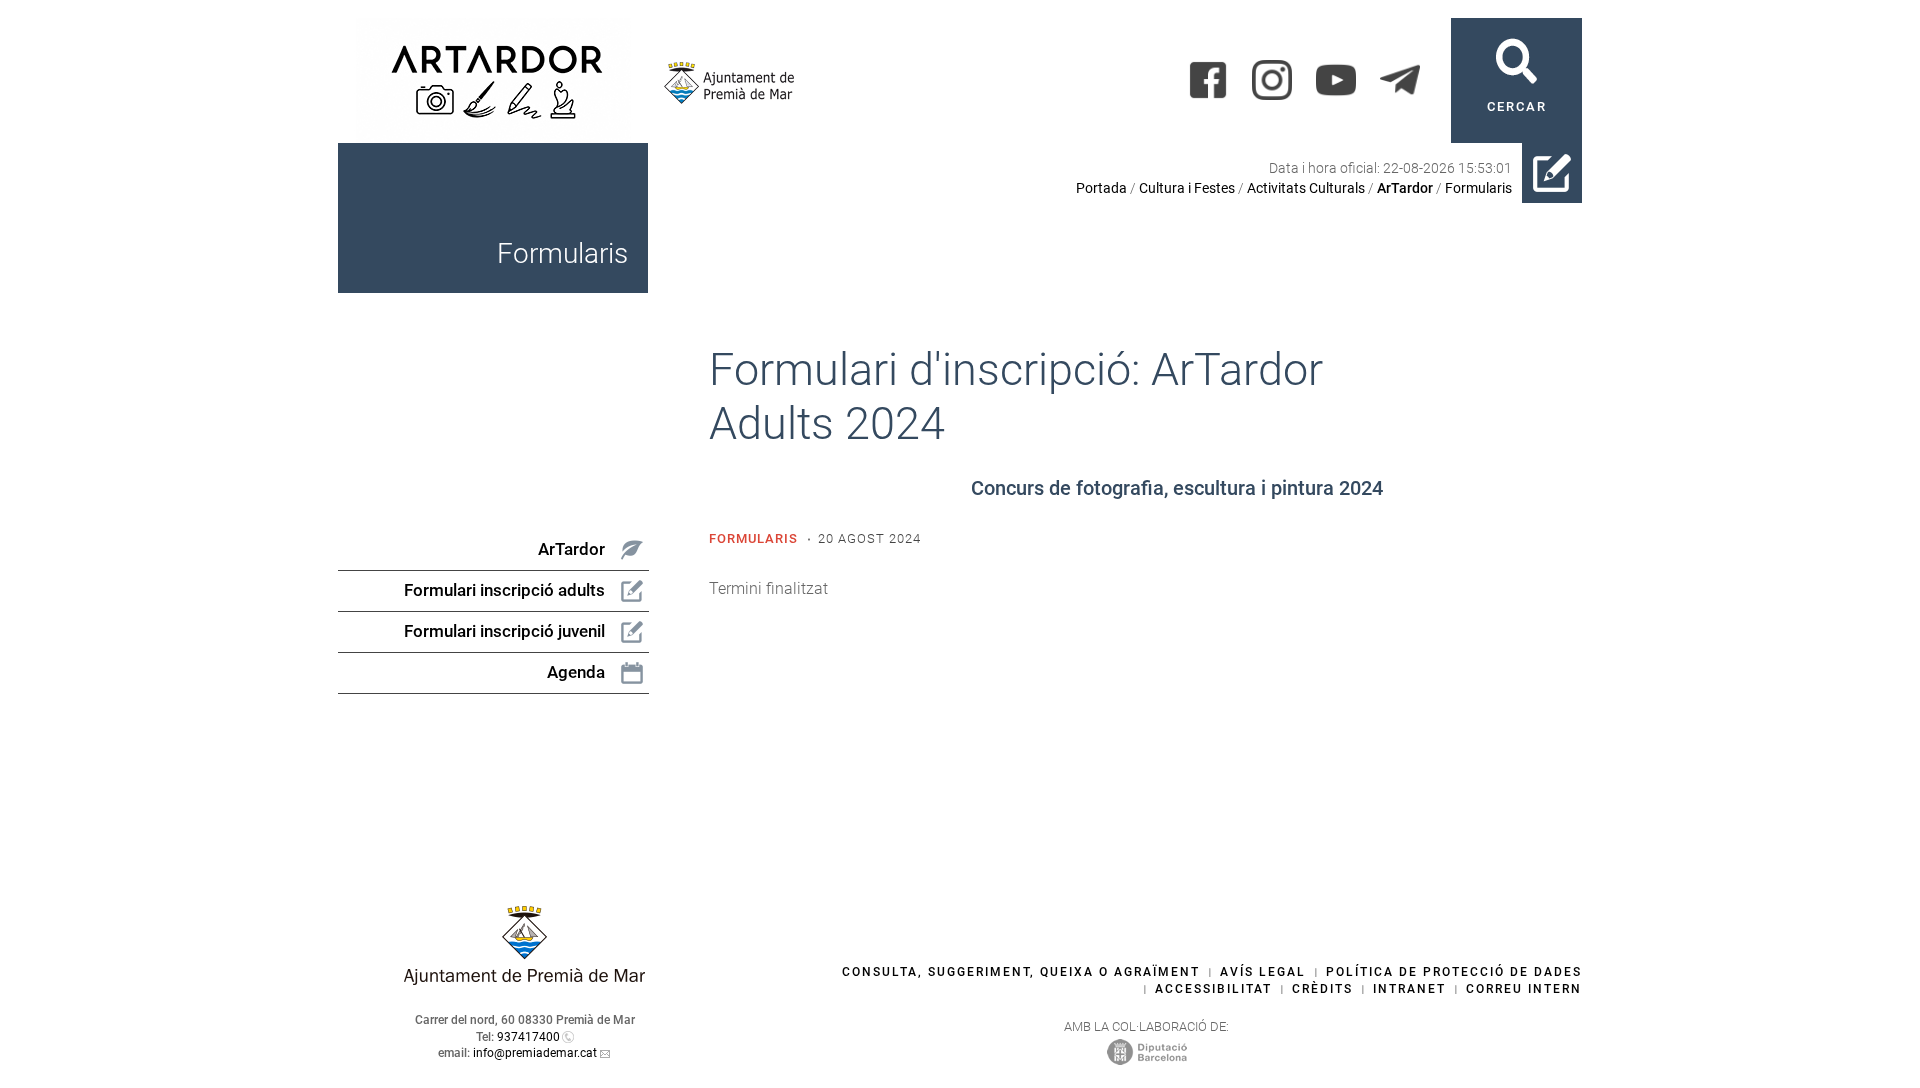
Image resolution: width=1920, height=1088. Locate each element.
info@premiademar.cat (535, 1053)
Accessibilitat (1213, 989)
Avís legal (1263, 972)
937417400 (528, 1037)
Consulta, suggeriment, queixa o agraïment (1021, 972)
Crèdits (1322, 989)
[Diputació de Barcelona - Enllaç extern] (1147, 1051)
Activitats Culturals (1306, 188)
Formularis (1478, 188)
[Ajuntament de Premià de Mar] (721, 83)
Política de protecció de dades (1454, 972)
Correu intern (1524, 989)
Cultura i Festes (1187, 188)
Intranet (1409, 989)
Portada (1101, 188)
